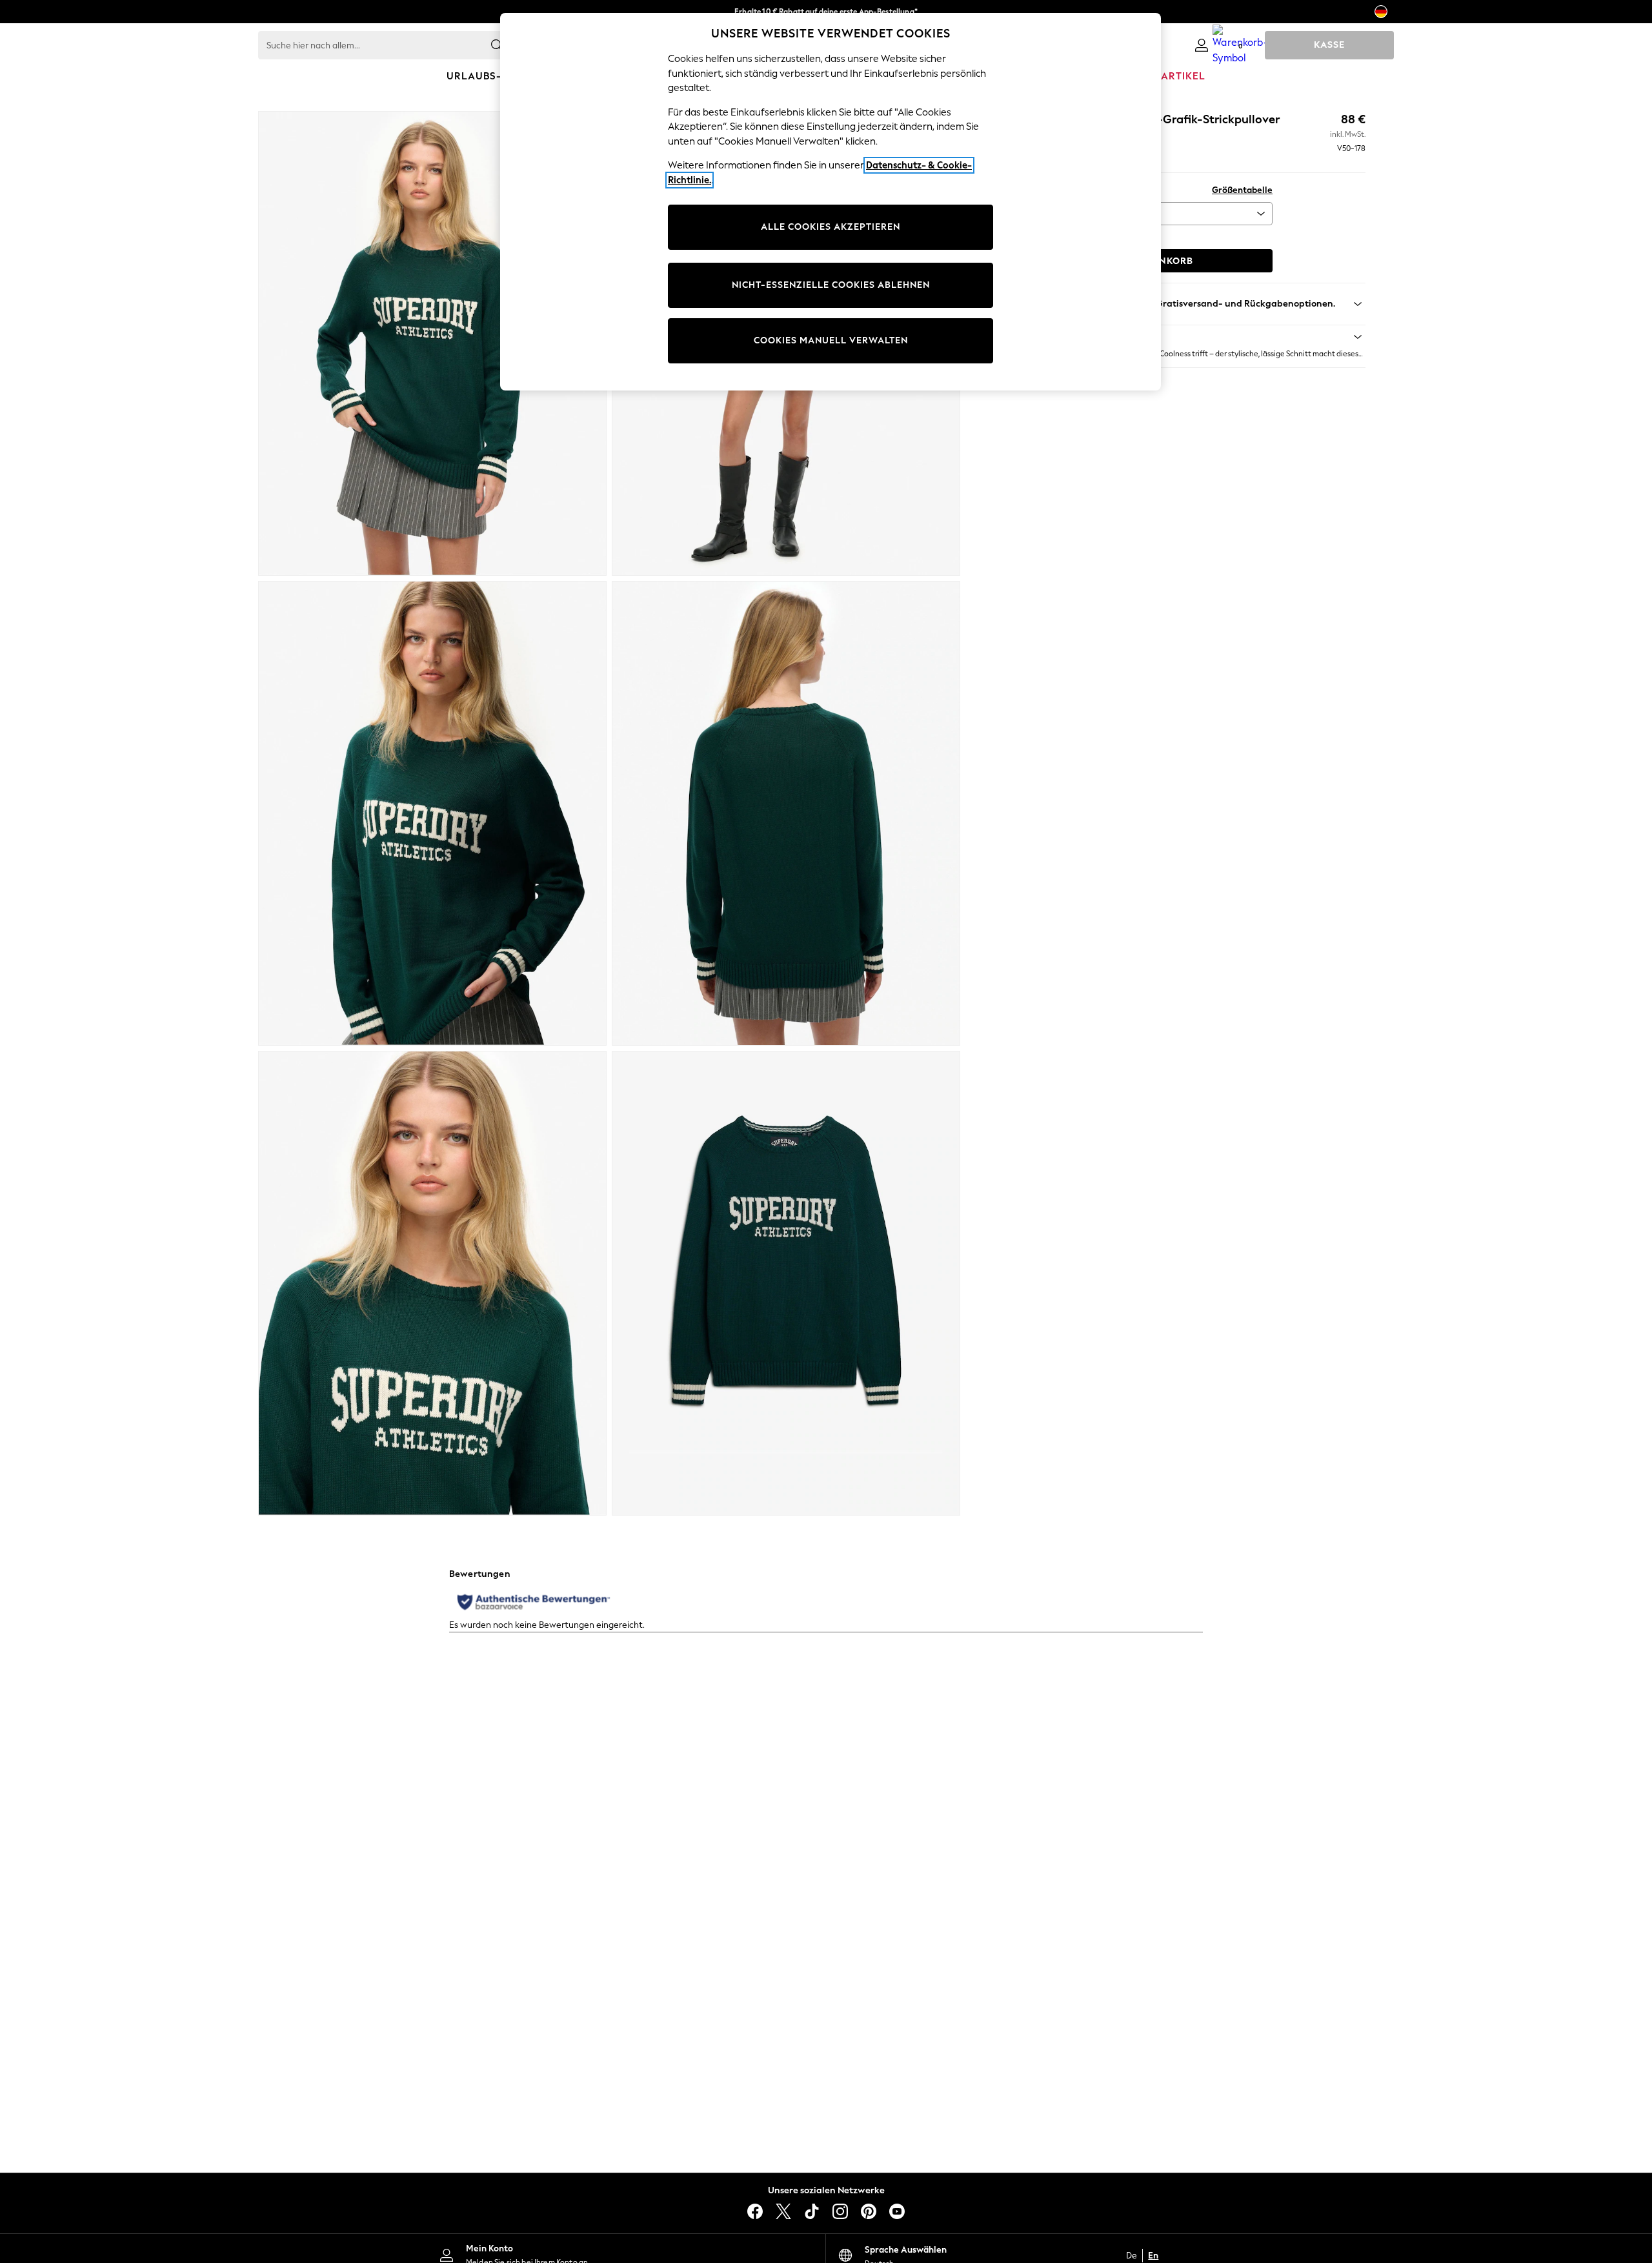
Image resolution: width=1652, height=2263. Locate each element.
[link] (1202, 45)
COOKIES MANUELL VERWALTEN (831, 340)
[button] (1190, 337)
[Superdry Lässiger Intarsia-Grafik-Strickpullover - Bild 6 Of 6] (786, 1283)
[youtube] (897, 2211)
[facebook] (755, 2211)
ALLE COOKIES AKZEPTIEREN (831, 227)
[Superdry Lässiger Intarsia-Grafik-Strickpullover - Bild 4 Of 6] (786, 813)
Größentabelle (1242, 190)
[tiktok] (812, 2211)
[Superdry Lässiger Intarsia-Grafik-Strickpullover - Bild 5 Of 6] (432, 1283)
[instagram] (840, 2211)
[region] (831, 202)
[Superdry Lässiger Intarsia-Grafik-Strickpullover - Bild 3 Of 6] (432, 813)
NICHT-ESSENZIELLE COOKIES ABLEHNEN (831, 285)
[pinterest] (869, 2211)
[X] (783, 2211)
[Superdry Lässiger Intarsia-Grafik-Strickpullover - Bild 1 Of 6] (432, 343)
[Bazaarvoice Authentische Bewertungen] (534, 1602)
